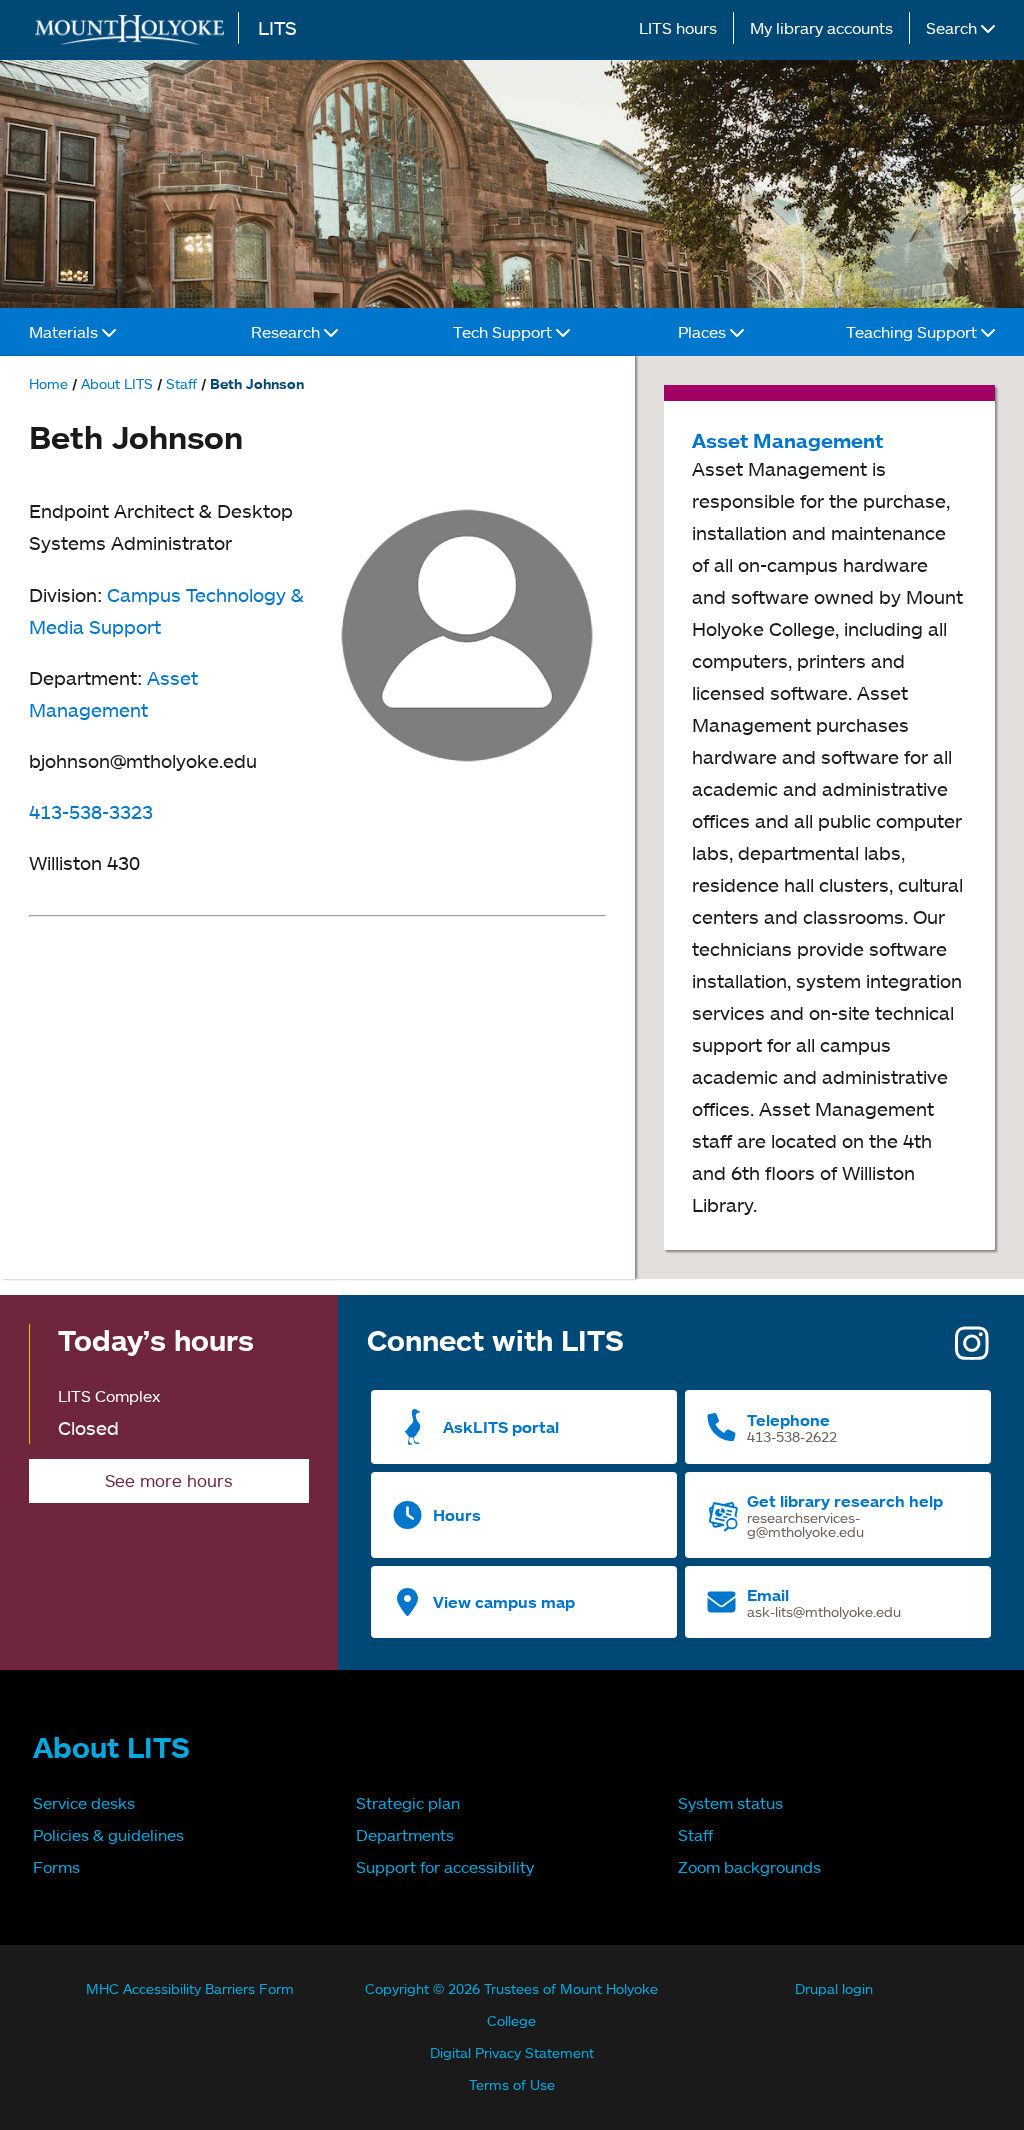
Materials (65, 332)
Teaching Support (913, 332)
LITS (277, 27)
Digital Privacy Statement (512, 2052)
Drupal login (834, 1988)
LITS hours (678, 28)
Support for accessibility (445, 1867)
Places (704, 332)
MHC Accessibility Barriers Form (190, 1988)
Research (287, 332)
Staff (181, 383)
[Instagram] (972, 1349)
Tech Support (504, 332)
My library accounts (821, 28)
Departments (405, 1835)
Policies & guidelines (108, 1835)
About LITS (117, 383)
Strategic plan (408, 1803)
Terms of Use (512, 2084)
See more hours (169, 1480)
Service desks (84, 1803)
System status (730, 1803)
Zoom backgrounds (749, 1867)
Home (48, 383)
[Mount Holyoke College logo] (134, 29)
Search (953, 28)
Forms (56, 1867)
